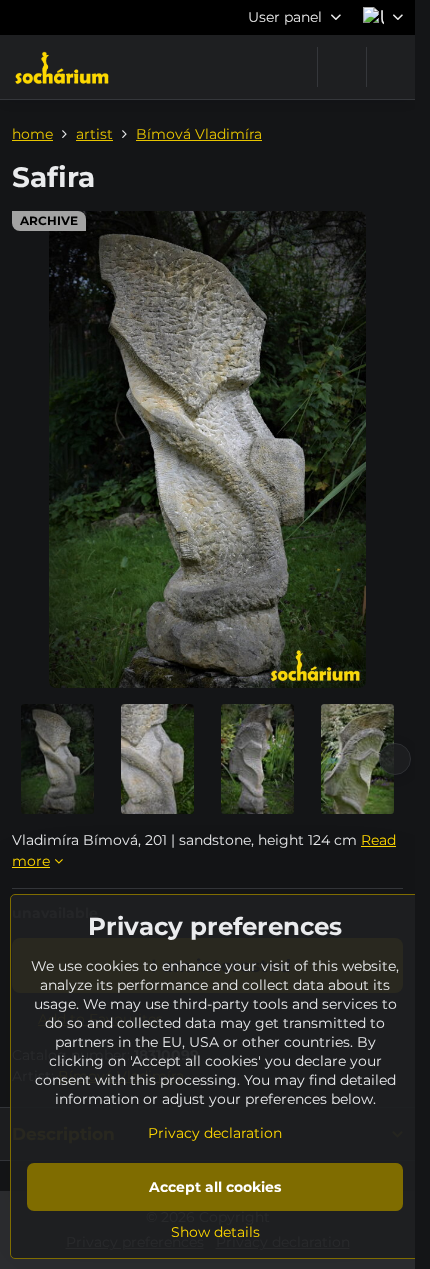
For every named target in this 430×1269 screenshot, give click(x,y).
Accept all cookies (215, 1187)
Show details (215, 1232)
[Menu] (391, 67)
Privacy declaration (215, 1133)
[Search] (342, 67)
